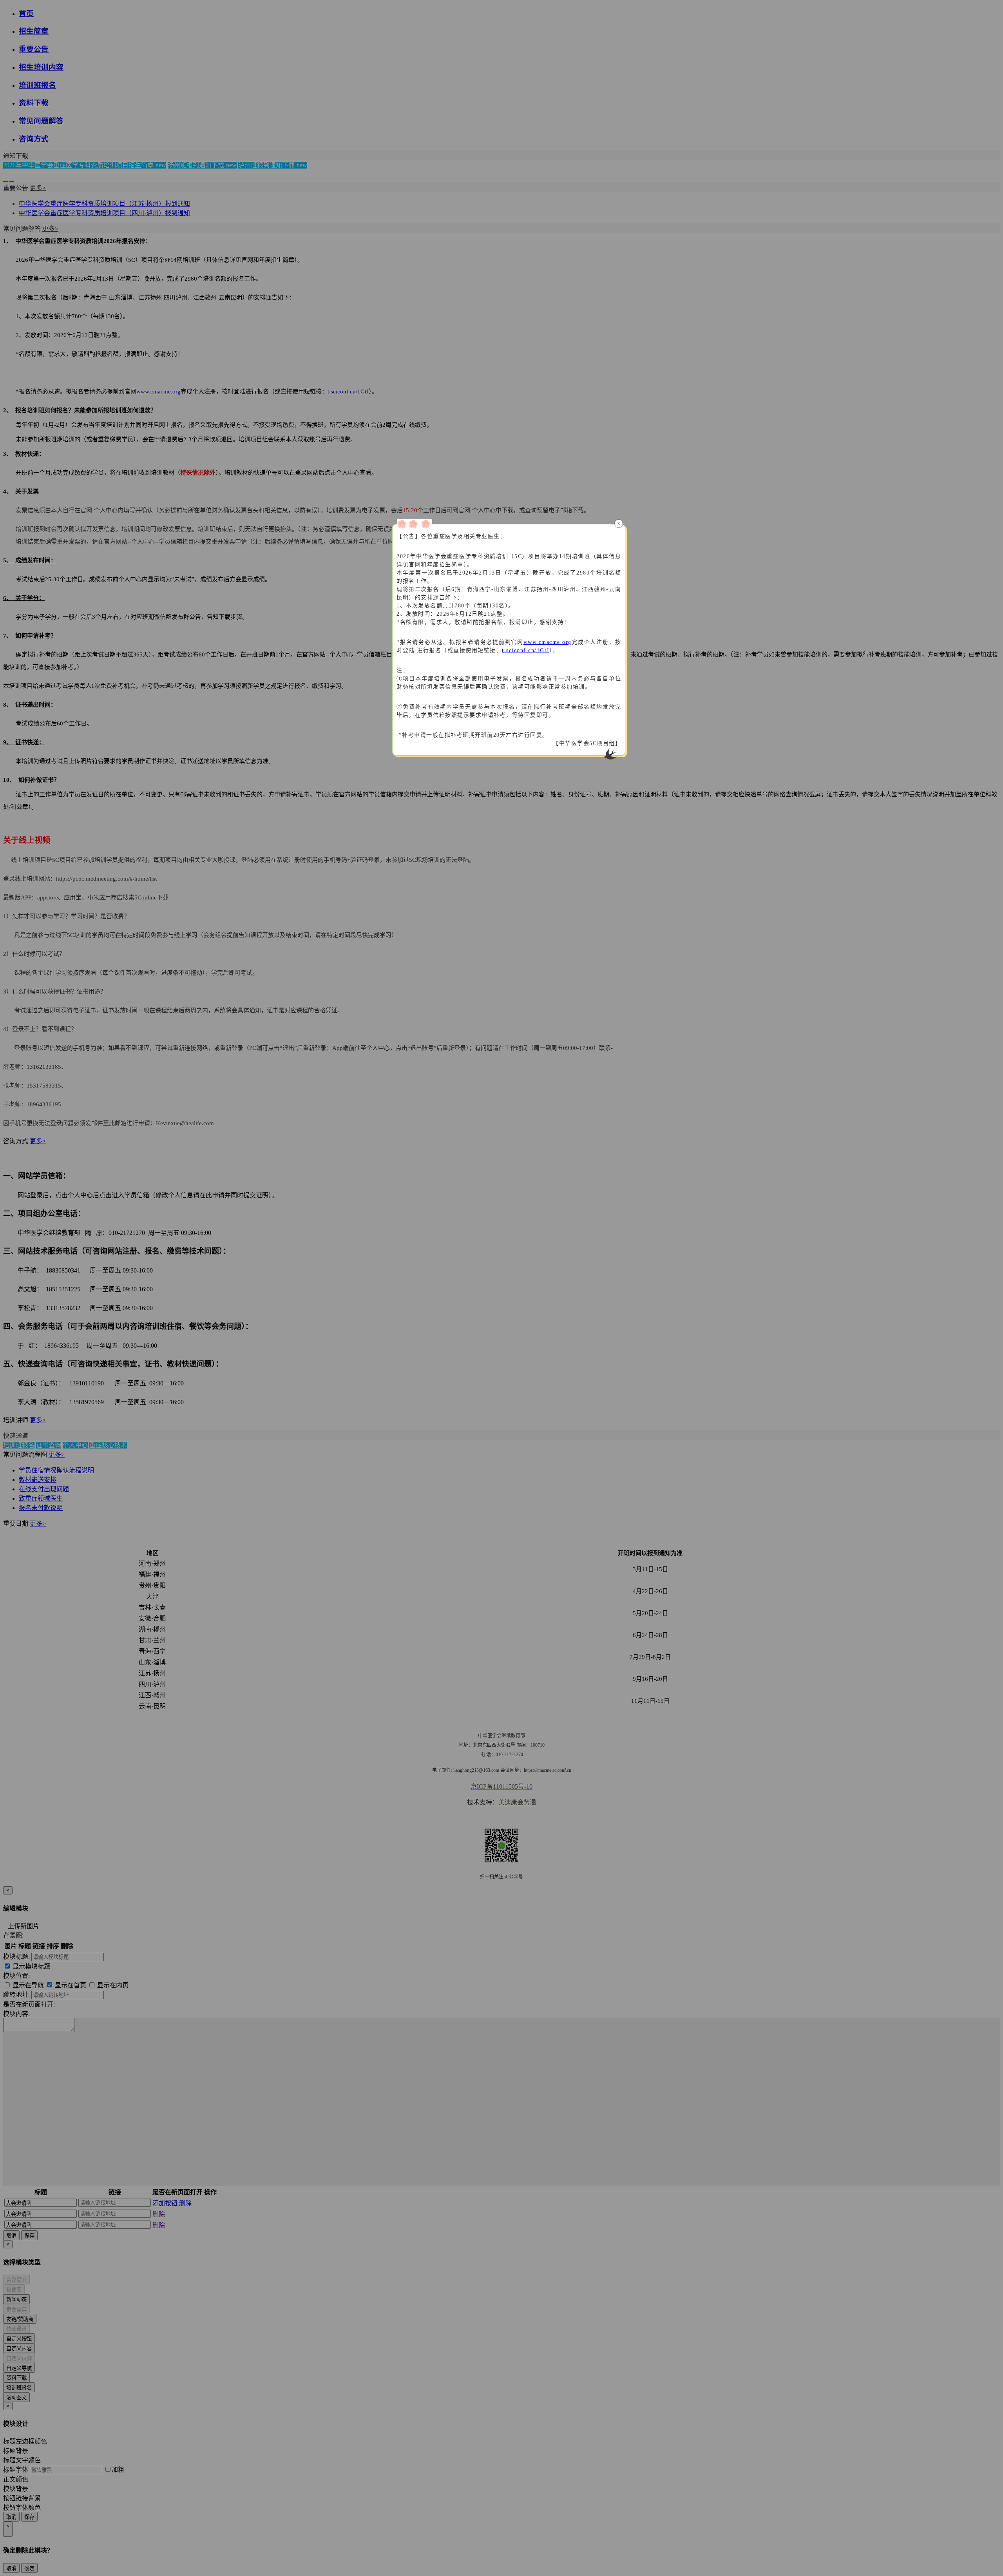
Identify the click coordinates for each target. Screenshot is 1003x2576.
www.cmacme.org (548, 642)
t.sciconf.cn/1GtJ (526, 650)
